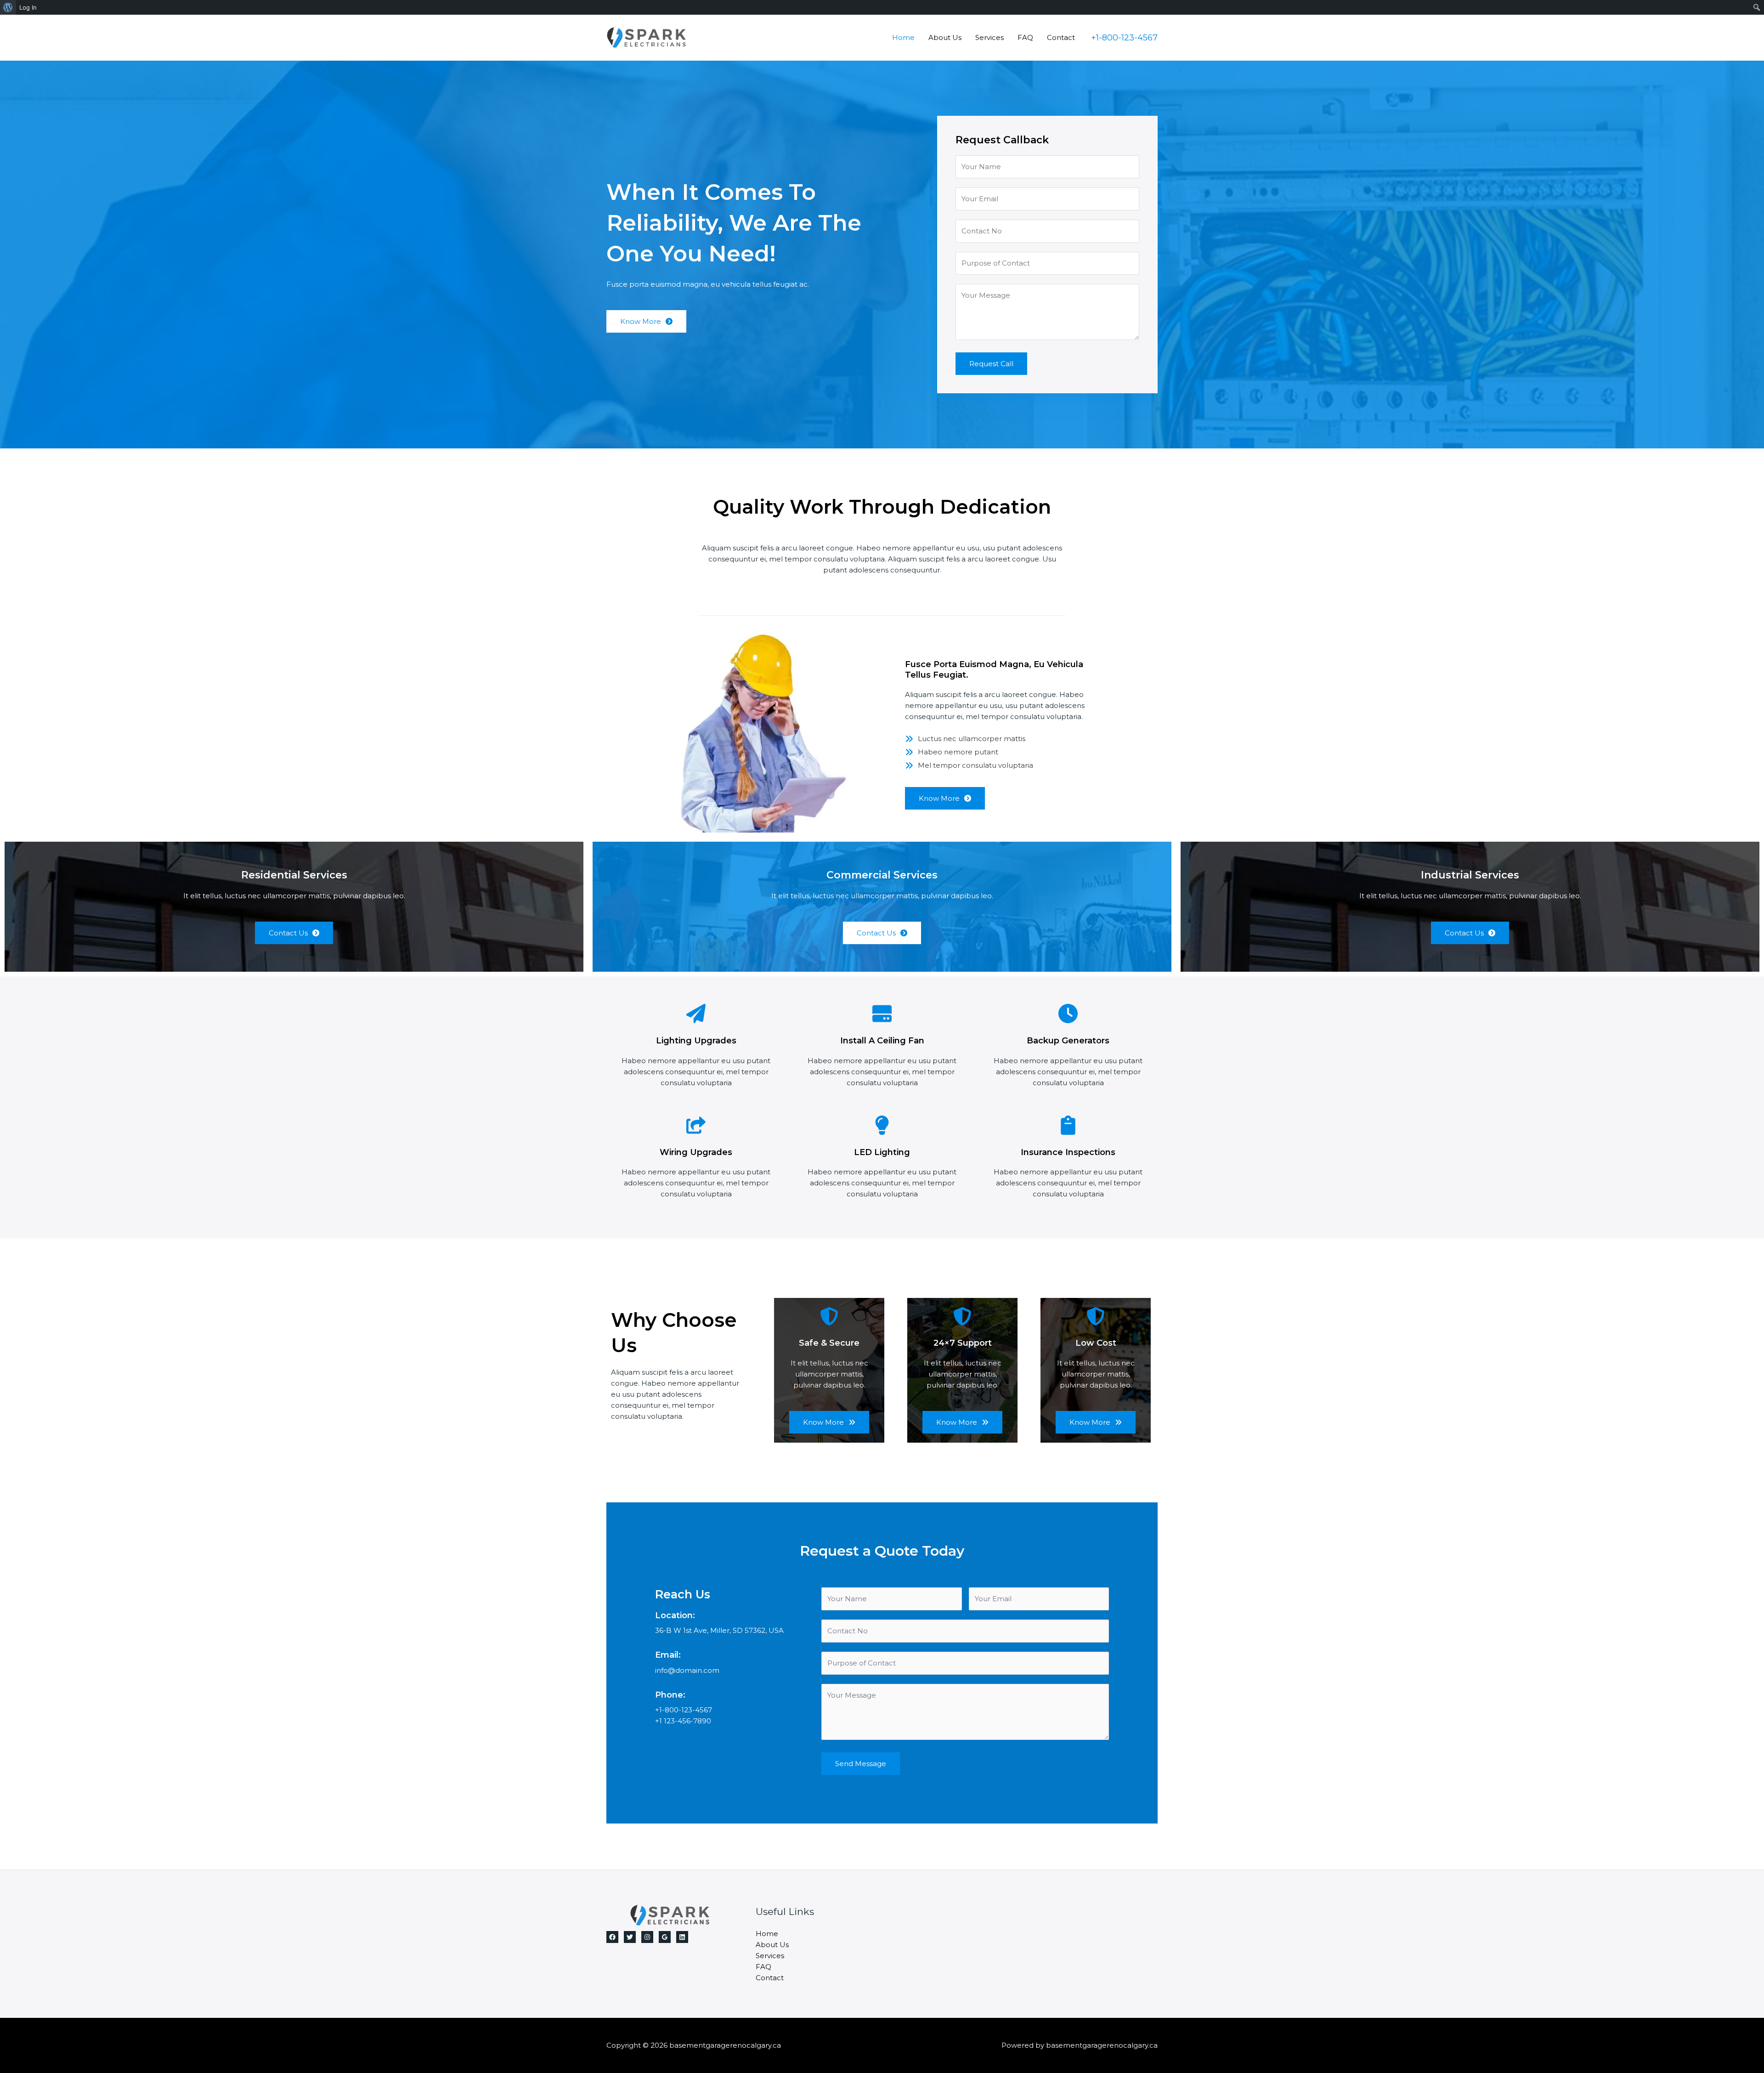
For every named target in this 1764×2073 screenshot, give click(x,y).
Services (989, 37)
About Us (945, 37)
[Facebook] (612, 1937)
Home (903, 37)
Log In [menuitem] (28, 7)
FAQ (1025, 37)
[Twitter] (630, 1937)
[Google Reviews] (665, 1937)
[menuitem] (8, 7)
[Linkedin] (682, 1937)
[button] (1124, 38)
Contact (1061, 37)
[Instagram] (647, 1937)
